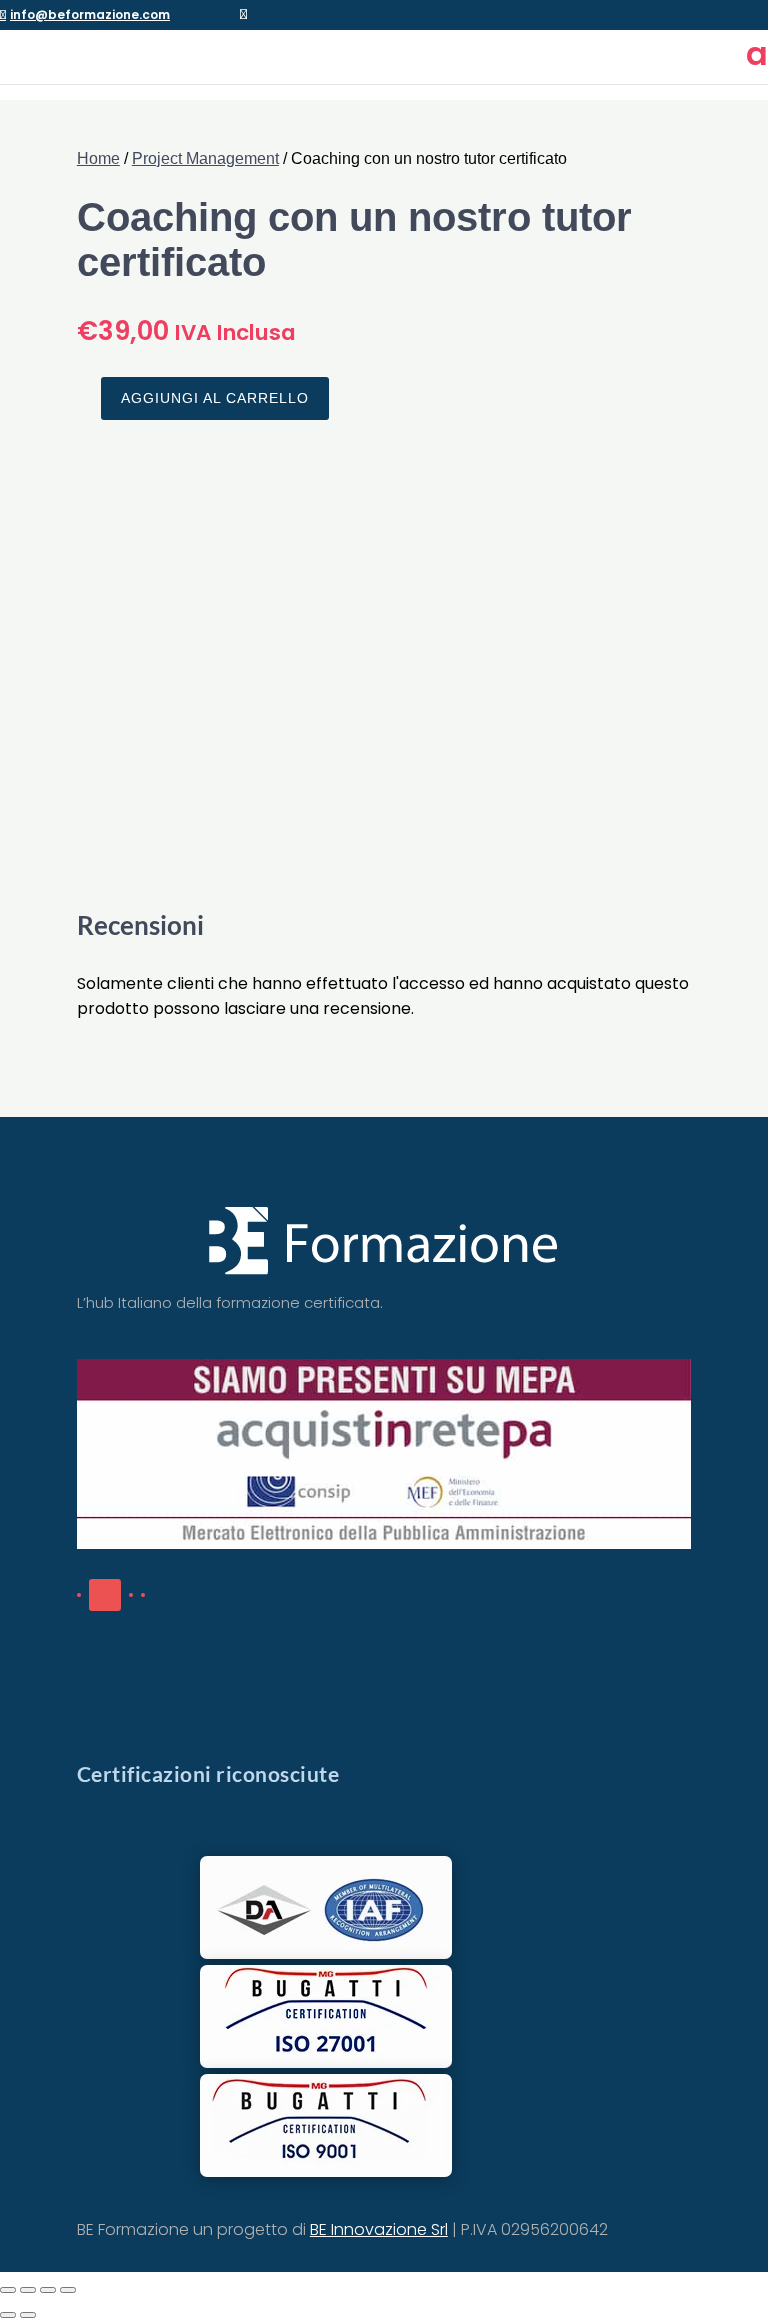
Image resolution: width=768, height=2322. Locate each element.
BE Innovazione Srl (379, 2229)
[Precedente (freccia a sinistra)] (8, 2315)
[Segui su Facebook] (79, 1595)
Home (98, 158)
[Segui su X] (131, 1595)
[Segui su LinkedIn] (105, 1595)
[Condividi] (48, 2290)
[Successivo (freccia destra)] (28, 2315)
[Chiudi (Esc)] (68, 2290)
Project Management (205, 158)
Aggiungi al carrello (215, 398)
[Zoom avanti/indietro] (8, 2290)
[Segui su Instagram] (143, 1595)
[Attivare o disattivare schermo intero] (28, 2290)
